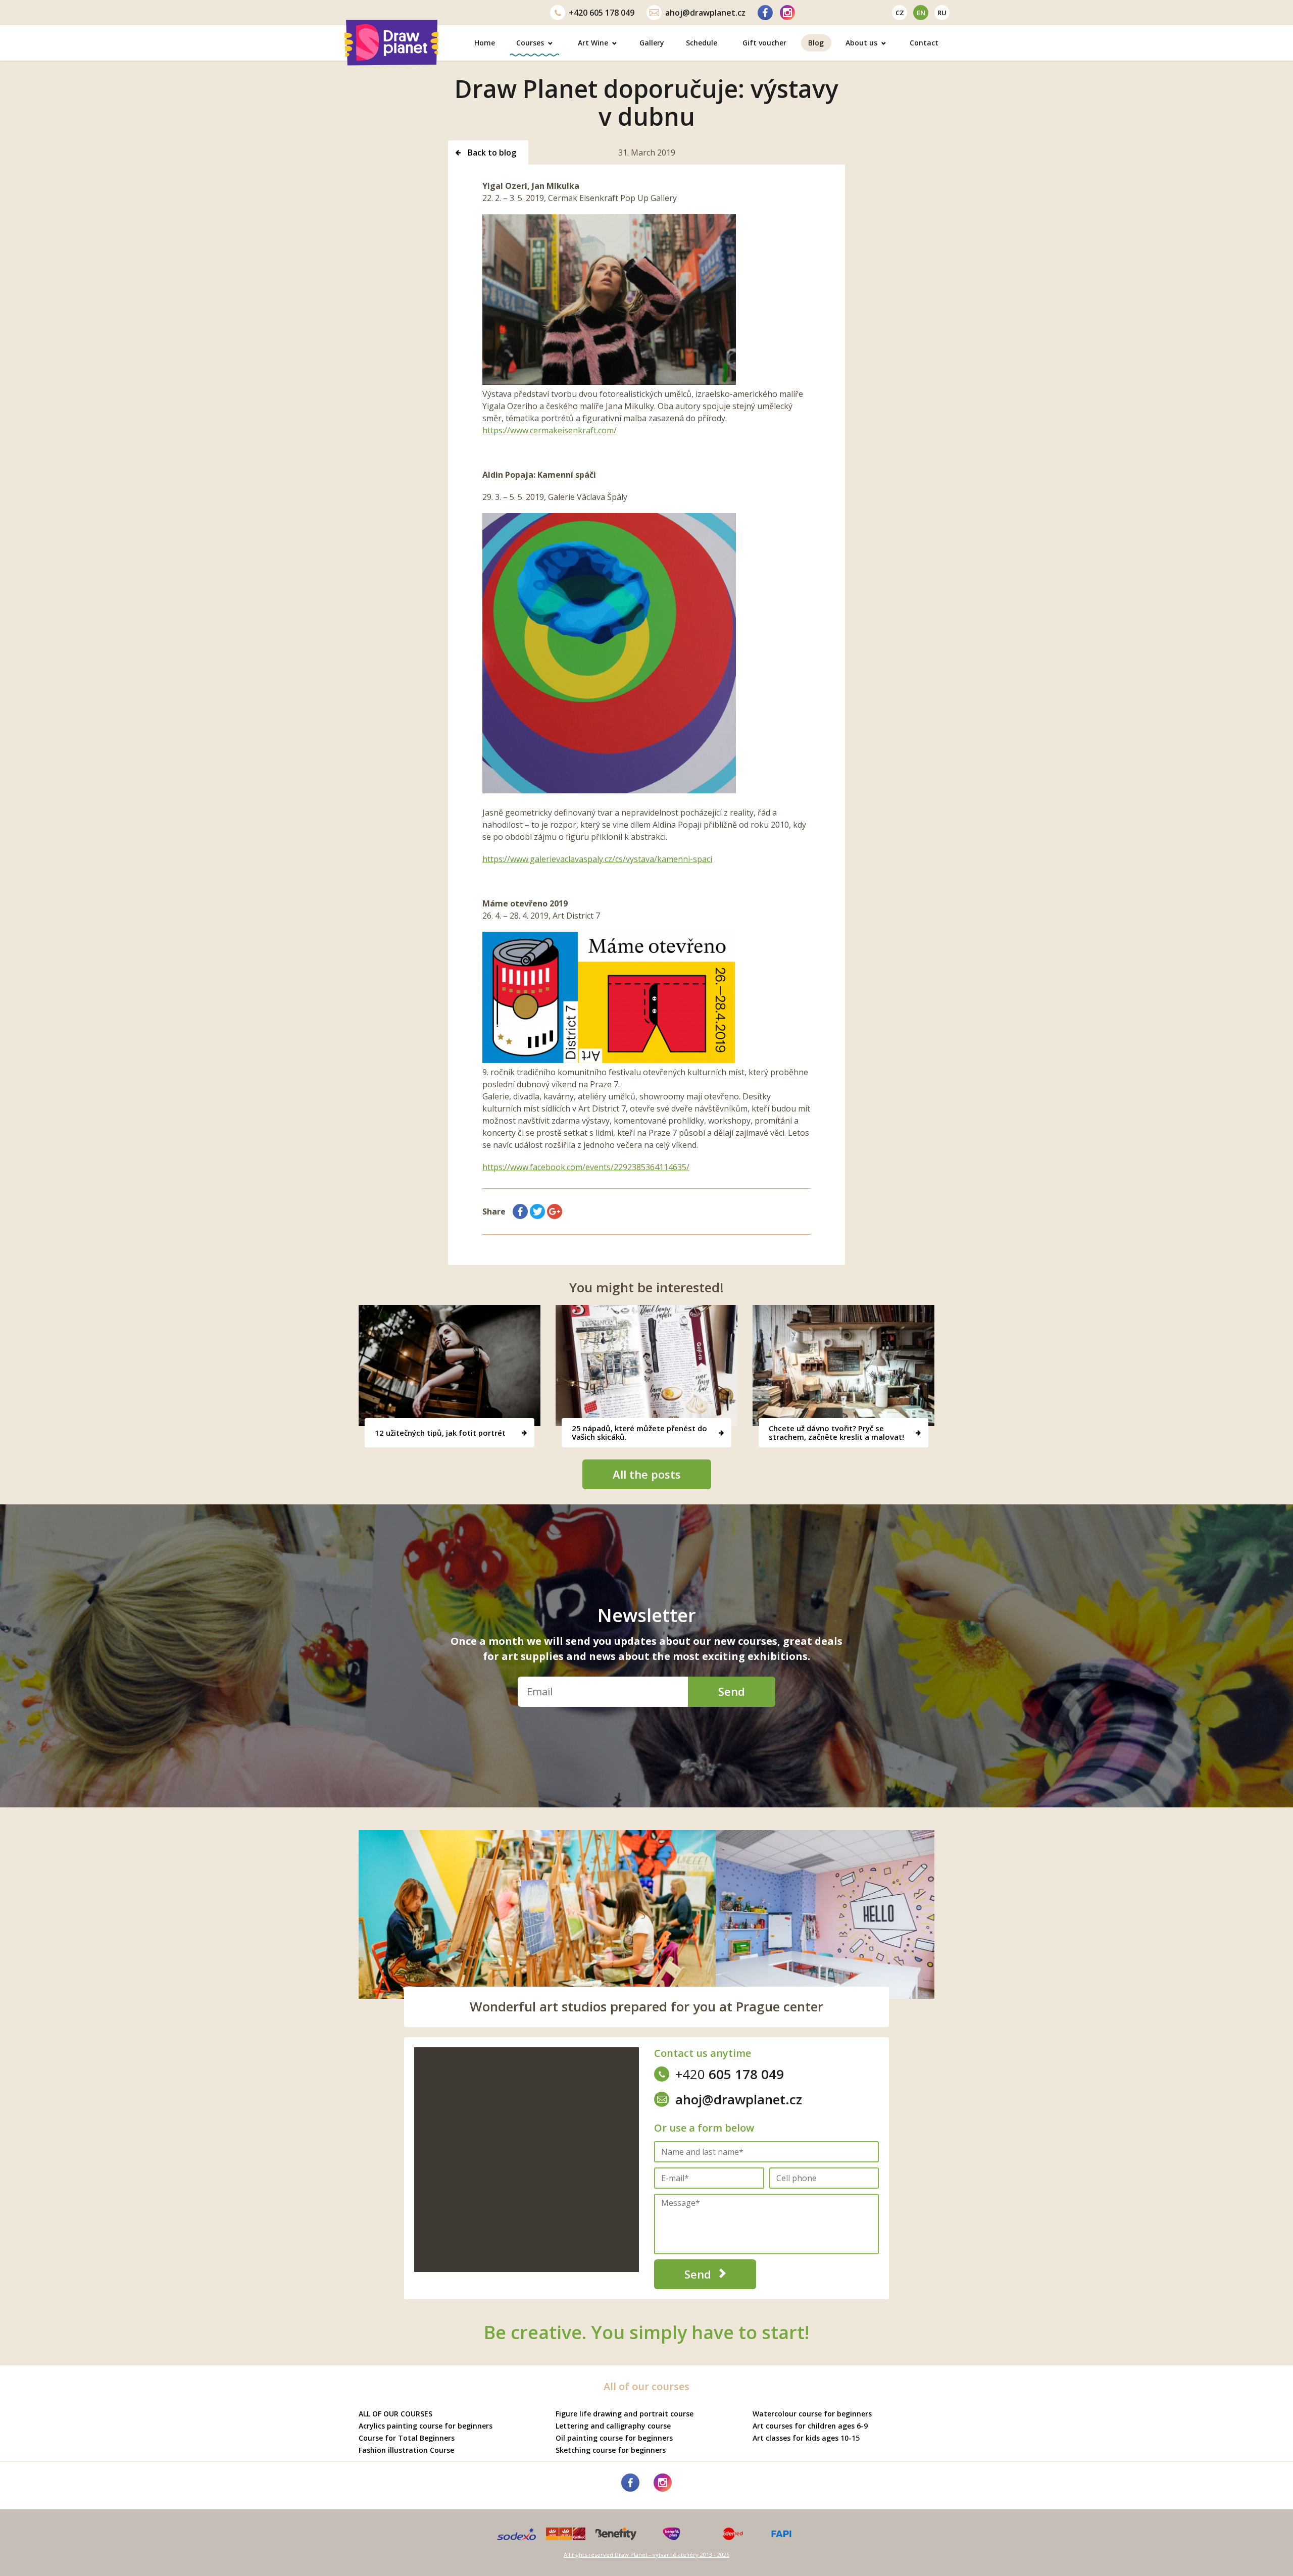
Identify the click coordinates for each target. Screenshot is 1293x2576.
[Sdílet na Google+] (555, 1211)
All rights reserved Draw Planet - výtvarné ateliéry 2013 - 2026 (646, 2555)
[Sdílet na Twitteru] (537, 1211)
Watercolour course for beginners (812, 2414)
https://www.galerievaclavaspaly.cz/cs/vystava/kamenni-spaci (597, 859)
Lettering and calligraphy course (613, 2426)
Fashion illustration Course (406, 2450)
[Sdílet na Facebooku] (520, 1211)
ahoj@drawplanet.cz (705, 13)
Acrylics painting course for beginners (426, 2426)
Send (732, 1691)
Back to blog (491, 153)
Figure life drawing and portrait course (625, 2414)
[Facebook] (765, 13)
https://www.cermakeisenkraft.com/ (550, 430)
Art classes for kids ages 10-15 (806, 2438)
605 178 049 (602, 13)
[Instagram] (787, 13)
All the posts (647, 1474)
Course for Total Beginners (407, 2438)
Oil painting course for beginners (614, 2438)
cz (900, 13)
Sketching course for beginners (611, 2450)
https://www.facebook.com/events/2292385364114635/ (586, 1167)
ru (942, 13)
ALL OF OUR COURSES (395, 2414)
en (921, 13)
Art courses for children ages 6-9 (810, 2426)
